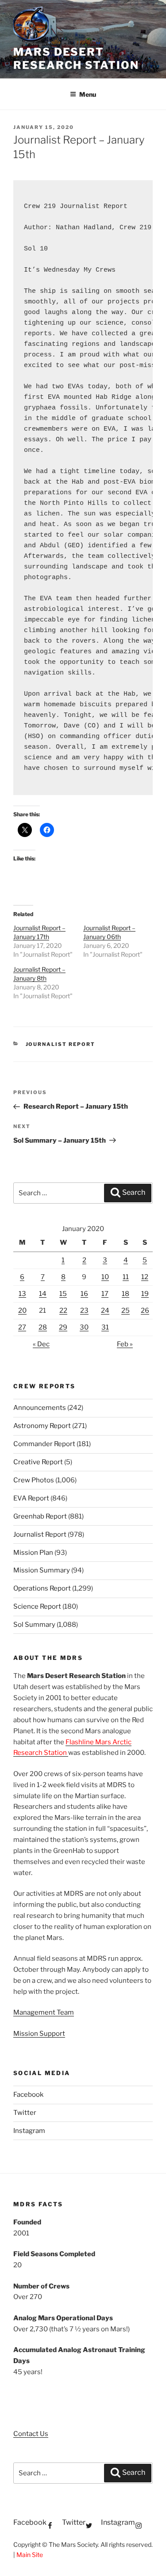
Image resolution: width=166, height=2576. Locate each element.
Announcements (40, 1408)
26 (145, 1311)
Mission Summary (42, 1570)
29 (63, 1327)
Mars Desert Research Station (76, 59)
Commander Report (44, 1444)
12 (145, 1277)
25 (125, 1311)
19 (145, 1294)
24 (105, 1311)
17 (105, 1294)
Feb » (125, 1344)
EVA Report (31, 1498)
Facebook (28, 2095)
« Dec (41, 1344)
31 (105, 1327)
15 (63, 1294)
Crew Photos (34, 1480)
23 (84, 1311)
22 (63, 1311)
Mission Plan (33, 1553)
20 (22, 1311)
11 (126, 1277)
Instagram (29, 2131)
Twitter (25, 2113)
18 (125, 1294)
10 (105, 1277)
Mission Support (39, 2034)
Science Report (37, 1606)
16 (84, 1294)
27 (22, 1327)
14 (43, 1294)
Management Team (44, 2012)
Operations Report (42, 1588)
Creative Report (38, 1462)
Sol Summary (34, 1625)
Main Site (30, 2555)
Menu (88, 94)
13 (22, 1294)
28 (43, 1327)
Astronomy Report (42, 1426)
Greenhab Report (40, 1516)
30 (84, 1327)
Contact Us (31, 2434)
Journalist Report (61, 1044)
